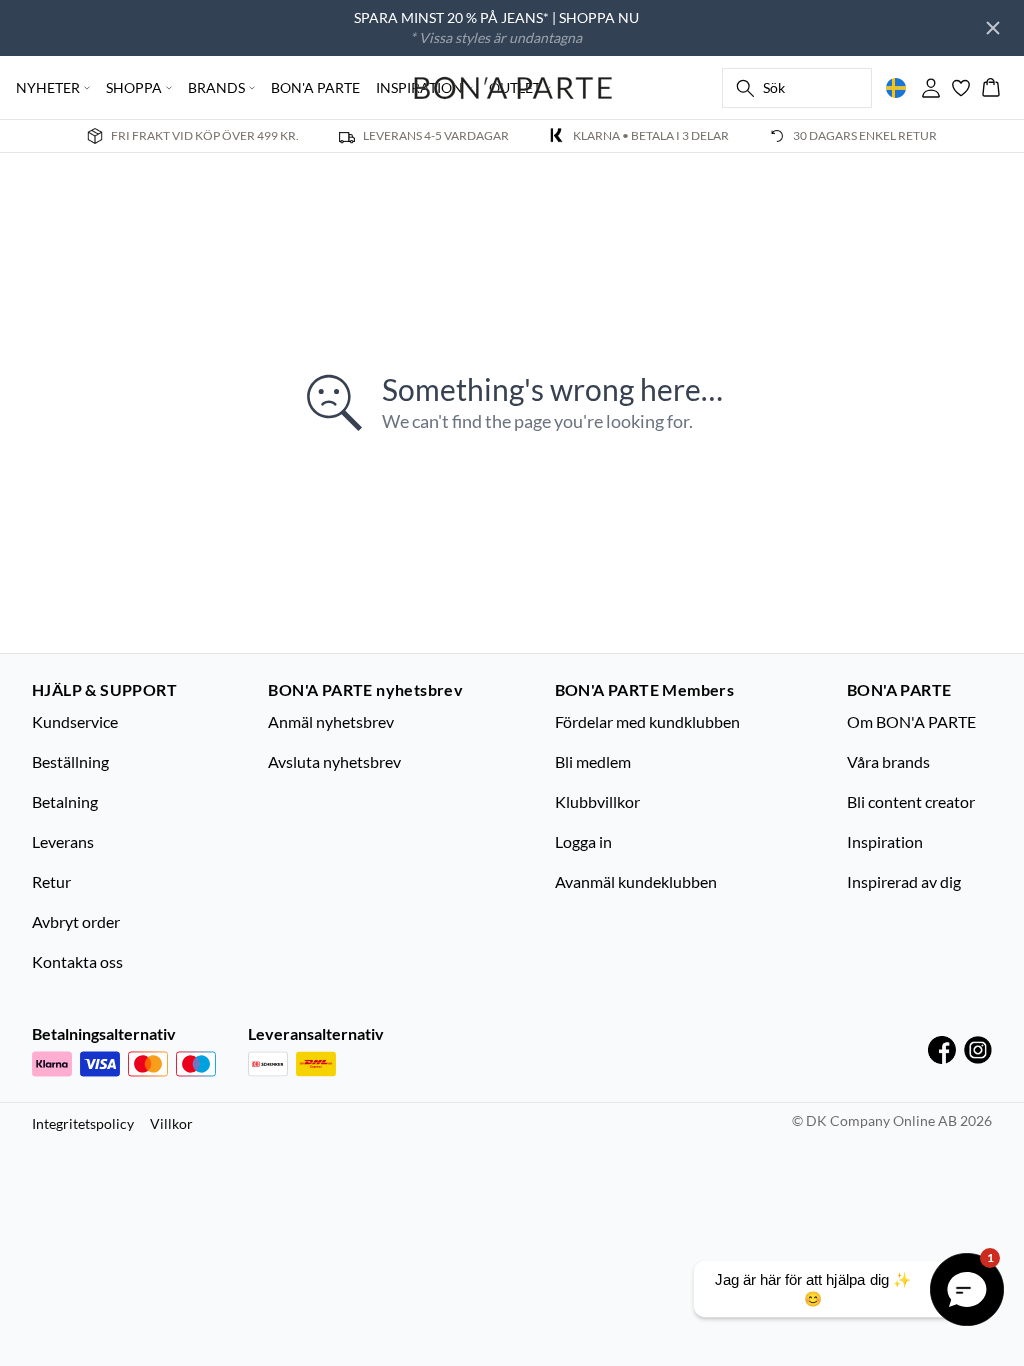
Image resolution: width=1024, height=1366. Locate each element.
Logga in (583, 841)
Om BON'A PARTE (911, 721)
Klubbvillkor (597, 801)
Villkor (171, 1123)
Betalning (65, 801)
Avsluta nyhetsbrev (334, 761)
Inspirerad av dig (904, 881)
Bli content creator (911, 801)
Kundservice (75, 721)
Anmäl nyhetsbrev (331, 721)
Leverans (63, 841)
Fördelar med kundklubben (647, 721)
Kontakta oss (77, 961)
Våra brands (888, 761)
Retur (51, 881)
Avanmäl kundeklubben (636, 881)
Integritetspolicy (83, 1123)
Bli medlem (593, 761)
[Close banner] (993, 28)
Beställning (70, 761)
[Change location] (896, 88)
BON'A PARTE (315, 87)
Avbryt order (76, 921)
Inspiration (885, 841)
